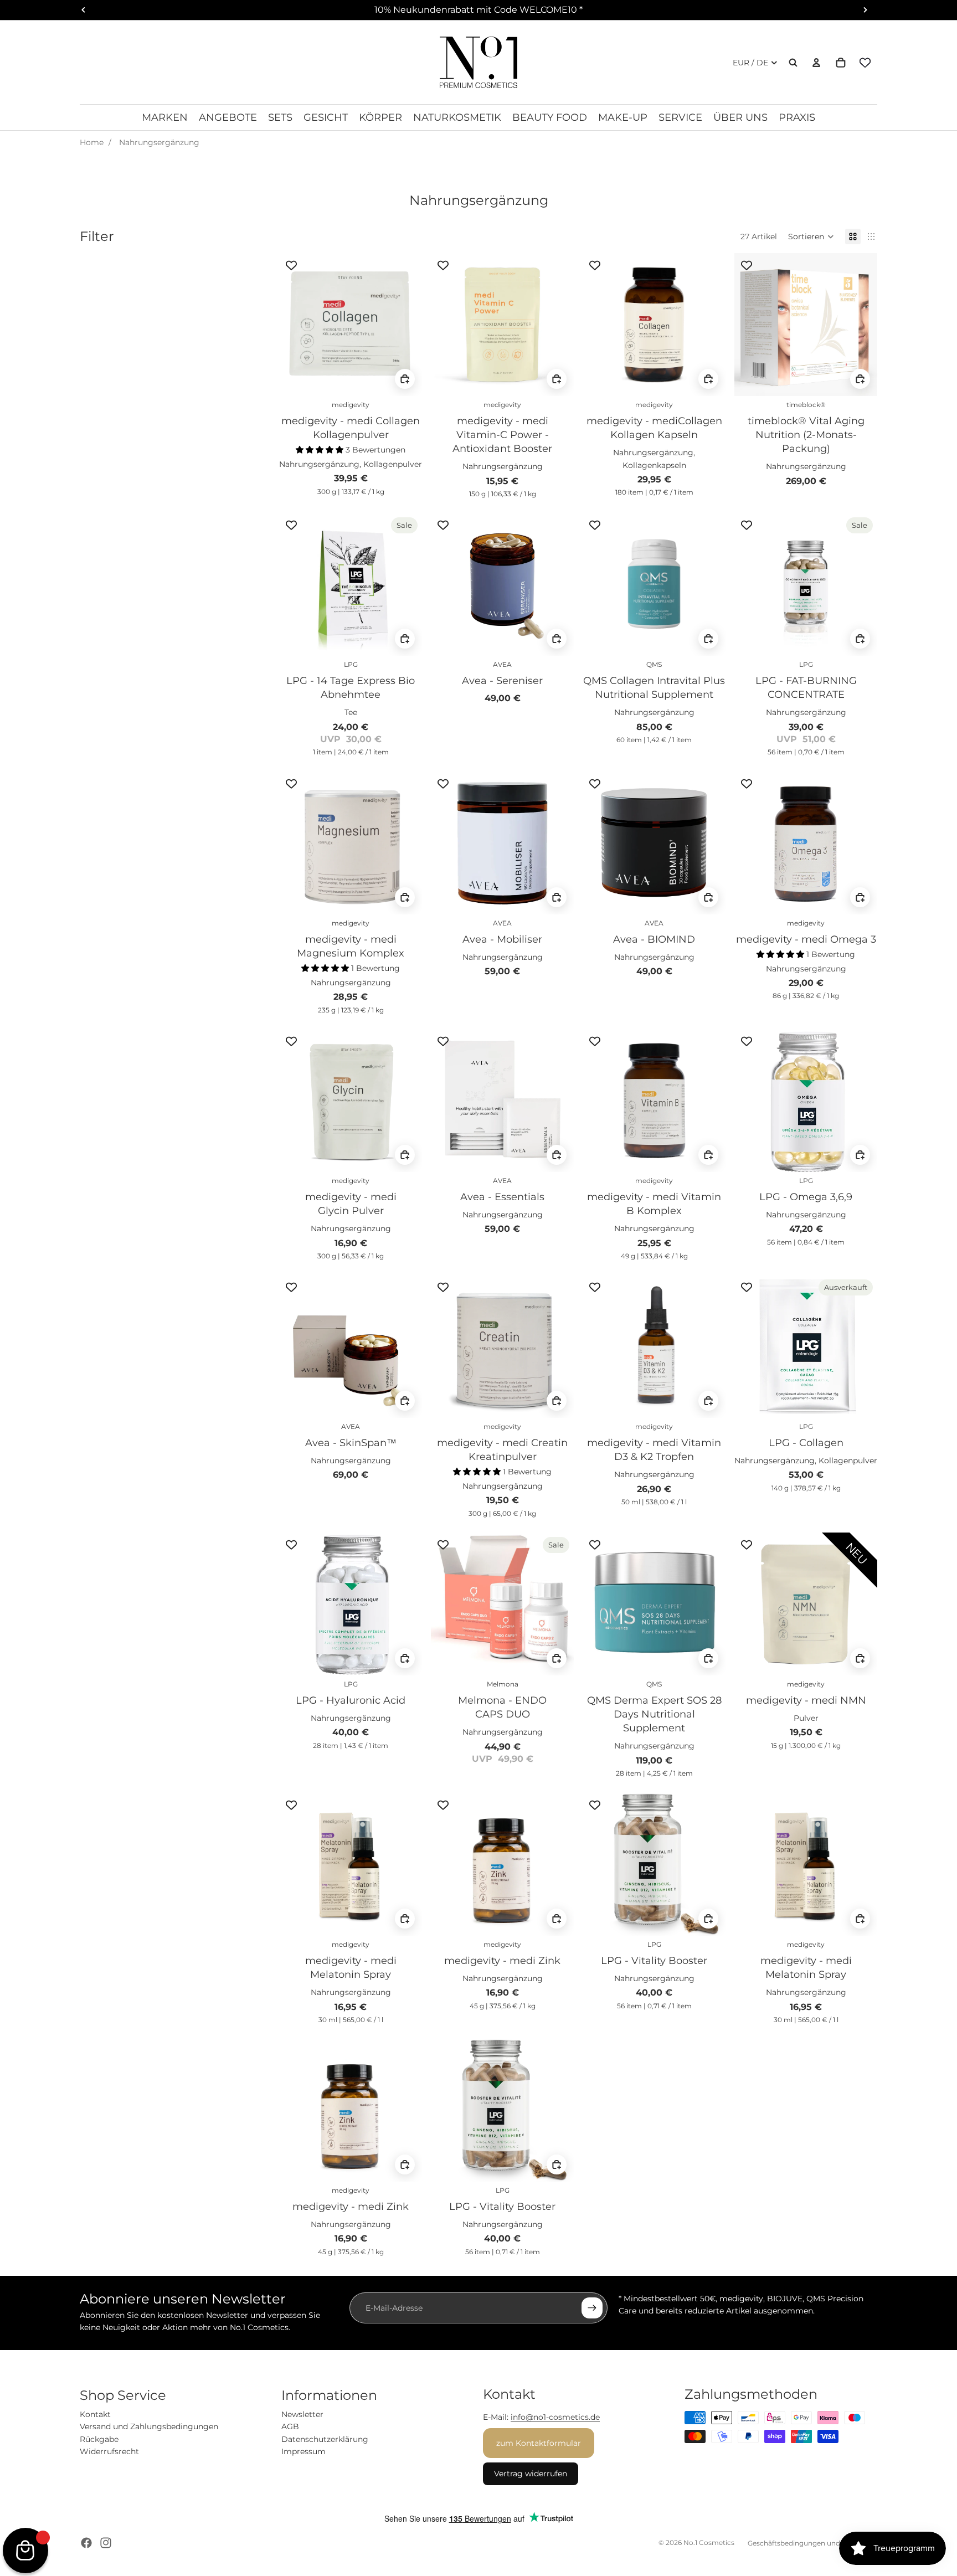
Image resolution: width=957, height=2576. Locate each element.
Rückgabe (99, 2439)
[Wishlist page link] (865, 63)
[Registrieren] (592, 2308)
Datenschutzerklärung (325, 2439)
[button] (811, 236)
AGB (290, 2426)
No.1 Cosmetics (709, 2542)
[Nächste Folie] (405, 325)
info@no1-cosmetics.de (555, 2417)
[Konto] (816, 63)
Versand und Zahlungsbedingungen (149, 2426)
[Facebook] (86, 2543)
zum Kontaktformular (539, 2443)
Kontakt (95, 2414)
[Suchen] (793, 63)
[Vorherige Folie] (296, 325)
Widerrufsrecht (109, 2451)
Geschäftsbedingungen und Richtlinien (812, 2543)
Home (92, 142)
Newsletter (302, 2414)
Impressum (303, 2451)
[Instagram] (106, 2543)
